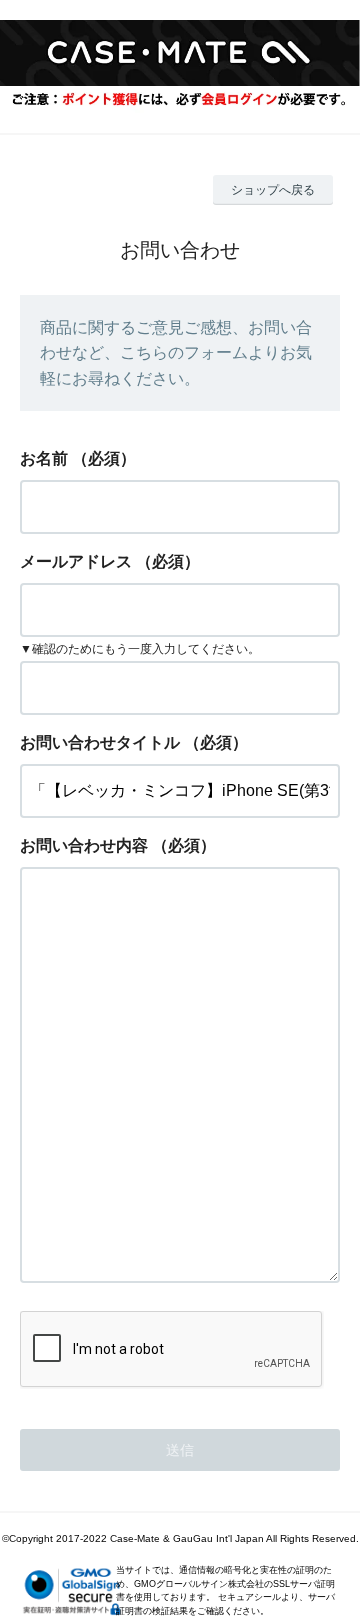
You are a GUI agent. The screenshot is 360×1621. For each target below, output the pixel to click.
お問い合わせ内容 (84, 845)
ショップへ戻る (273, 190)
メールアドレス (76, 561)
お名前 (44, 458)
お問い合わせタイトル (100, 742)
